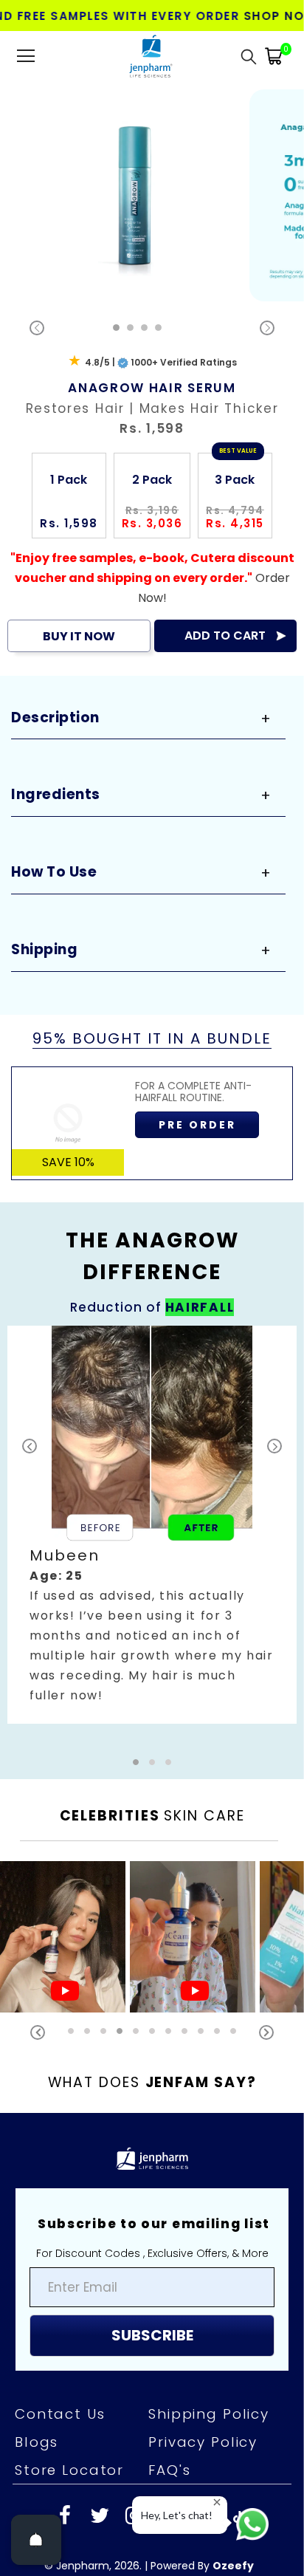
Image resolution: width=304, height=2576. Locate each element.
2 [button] (130, 328)
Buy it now (79, 636)
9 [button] (201, 2031)
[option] (139, 195)
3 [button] (144, 328)
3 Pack (235, 480)
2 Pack (152, 480)
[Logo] (150, 56)
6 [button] (152, 2031)
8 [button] (184, 2031)
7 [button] (168, 2031)
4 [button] (158, 328)
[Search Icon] (249, 56)
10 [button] (217, 2031)
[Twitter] (100, 2517)
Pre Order (197, 1125)
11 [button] (233, 2031)
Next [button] (266, 2032)
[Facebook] (65, 2517)
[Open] (36, 2540)
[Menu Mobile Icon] (26, 56)
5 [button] (136, 2031)
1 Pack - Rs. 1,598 (85, 2557)
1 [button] (116, 328)
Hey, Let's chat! (177, 2515)
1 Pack (69, 480)
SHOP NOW (267, 16)
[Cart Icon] (274, 56)
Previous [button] (38, 2032)
